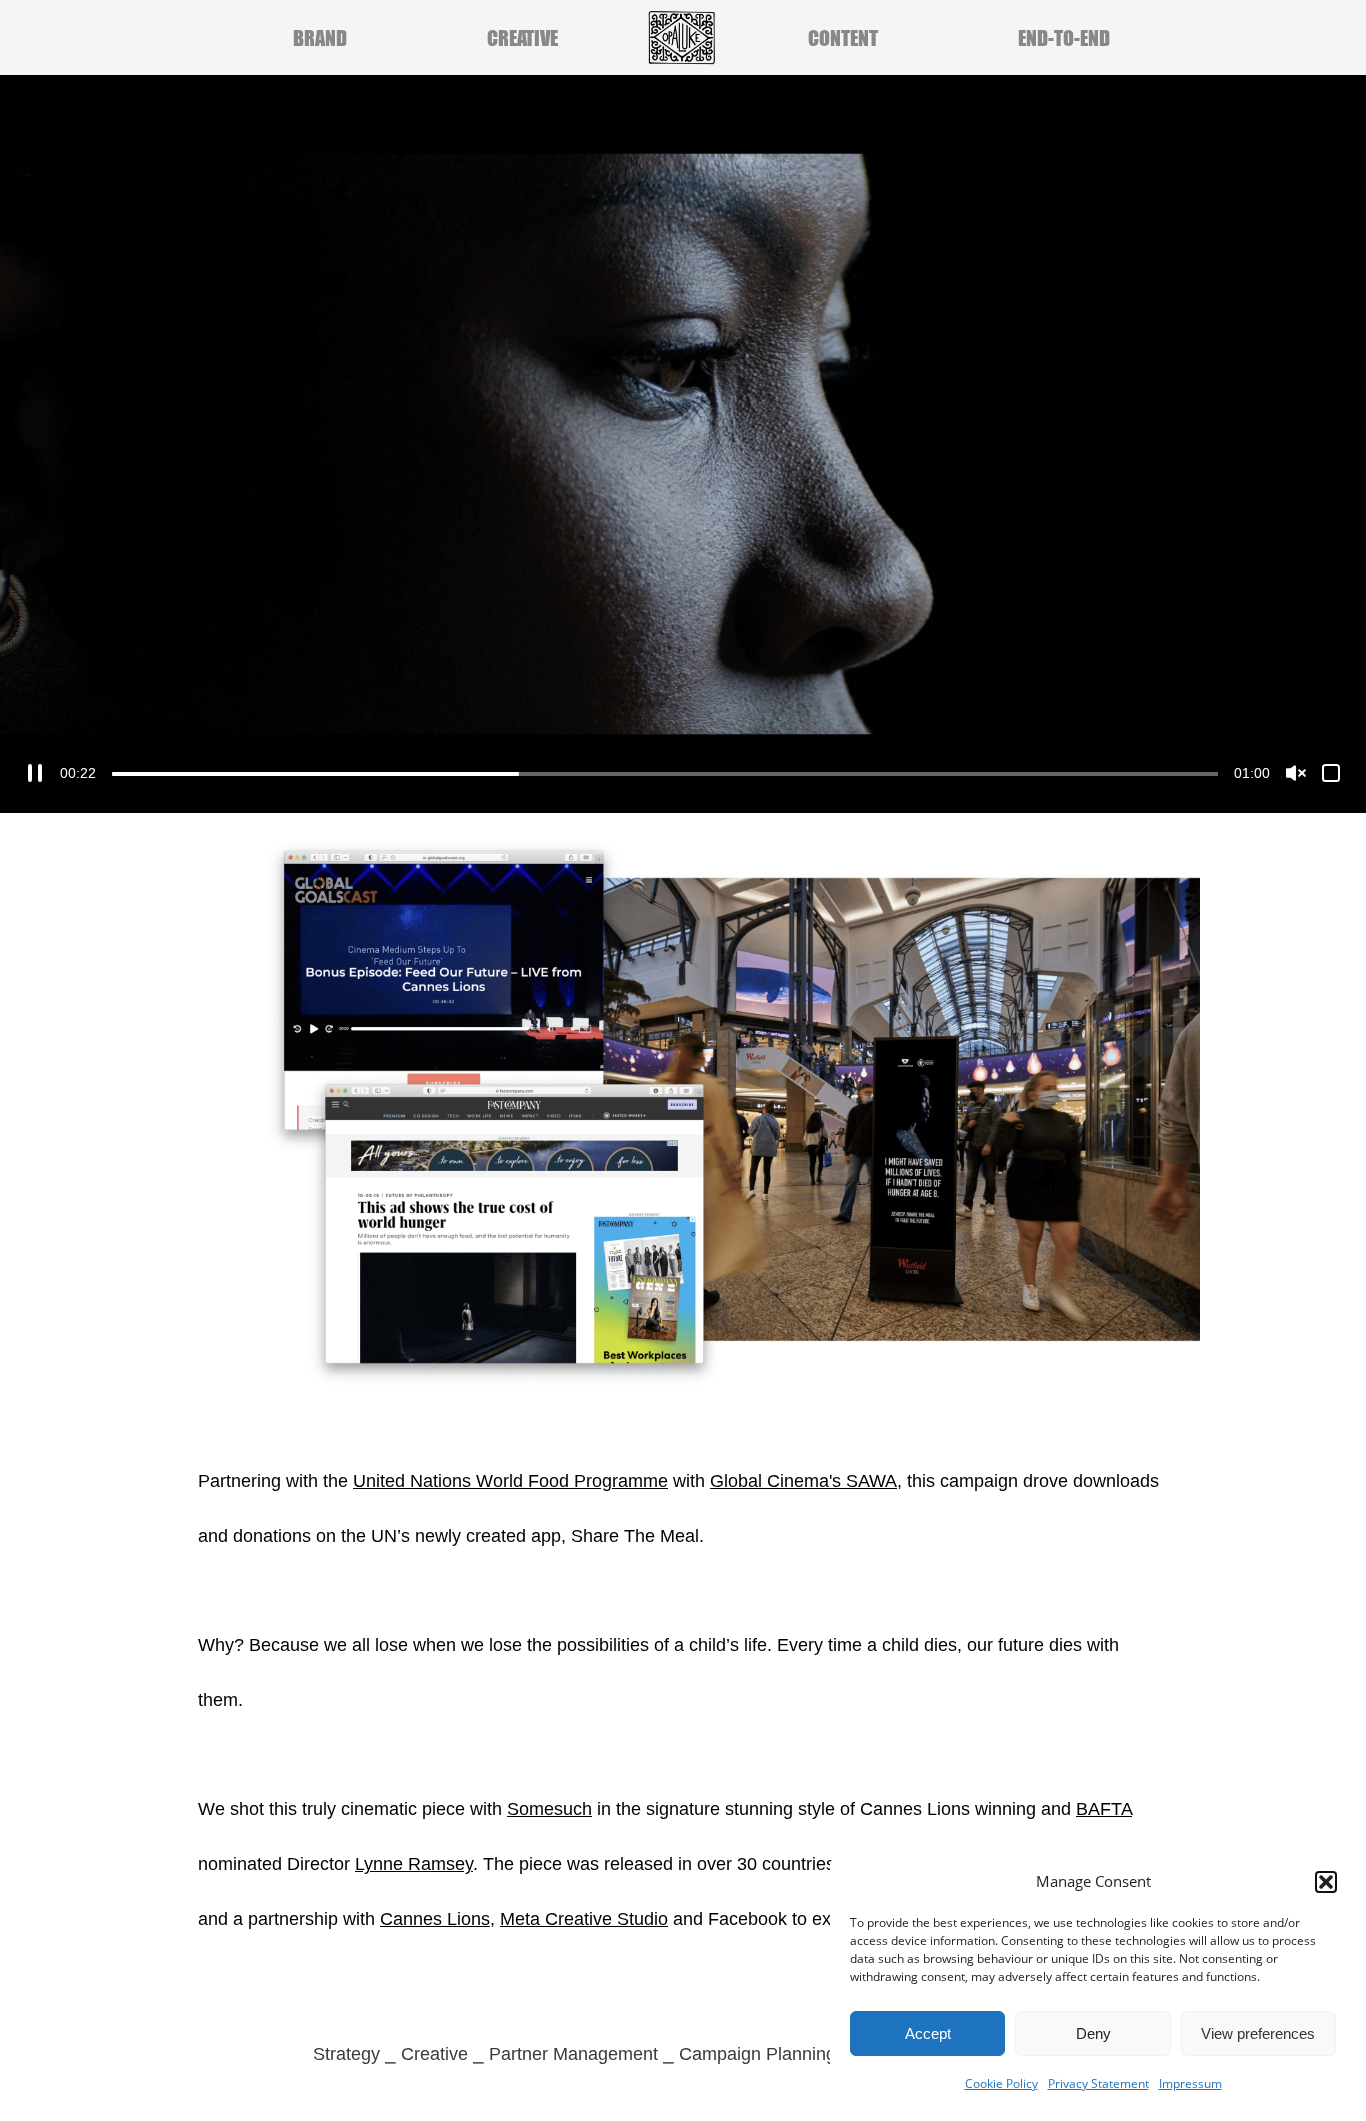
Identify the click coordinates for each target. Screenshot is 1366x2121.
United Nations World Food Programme (510, 1481)
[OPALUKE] (683, 37)
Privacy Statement (1098, 2083)
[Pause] (35, 773)
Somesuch (549, 1809)
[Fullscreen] (1331, 773)
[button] (1326, 1882)
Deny (1093, 2033)
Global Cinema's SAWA (803, 1481)
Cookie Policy (1001, 2083)
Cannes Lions (435, 1919)
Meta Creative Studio (584, 1919)
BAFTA (1104, 1809)
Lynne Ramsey (414, 1864)
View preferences (1258, 2033)
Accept (928, 2033)
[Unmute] (1296, 773)
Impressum (1190, 2083)
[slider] (665, 774)
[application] (683, 444)
